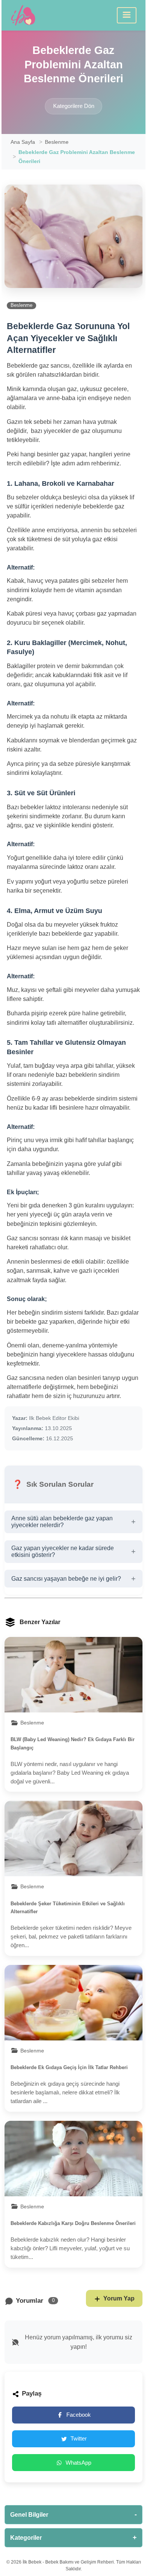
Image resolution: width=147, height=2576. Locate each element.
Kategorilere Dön (74, 106)
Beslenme (57, 142)
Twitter (79, 2438)
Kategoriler (73, 2538)
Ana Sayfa (23, 142)
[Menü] (127, 15)
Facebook (79, 2415)
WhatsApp (78, 2463)
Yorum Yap (119, 2298)
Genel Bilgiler (73, 2514)
